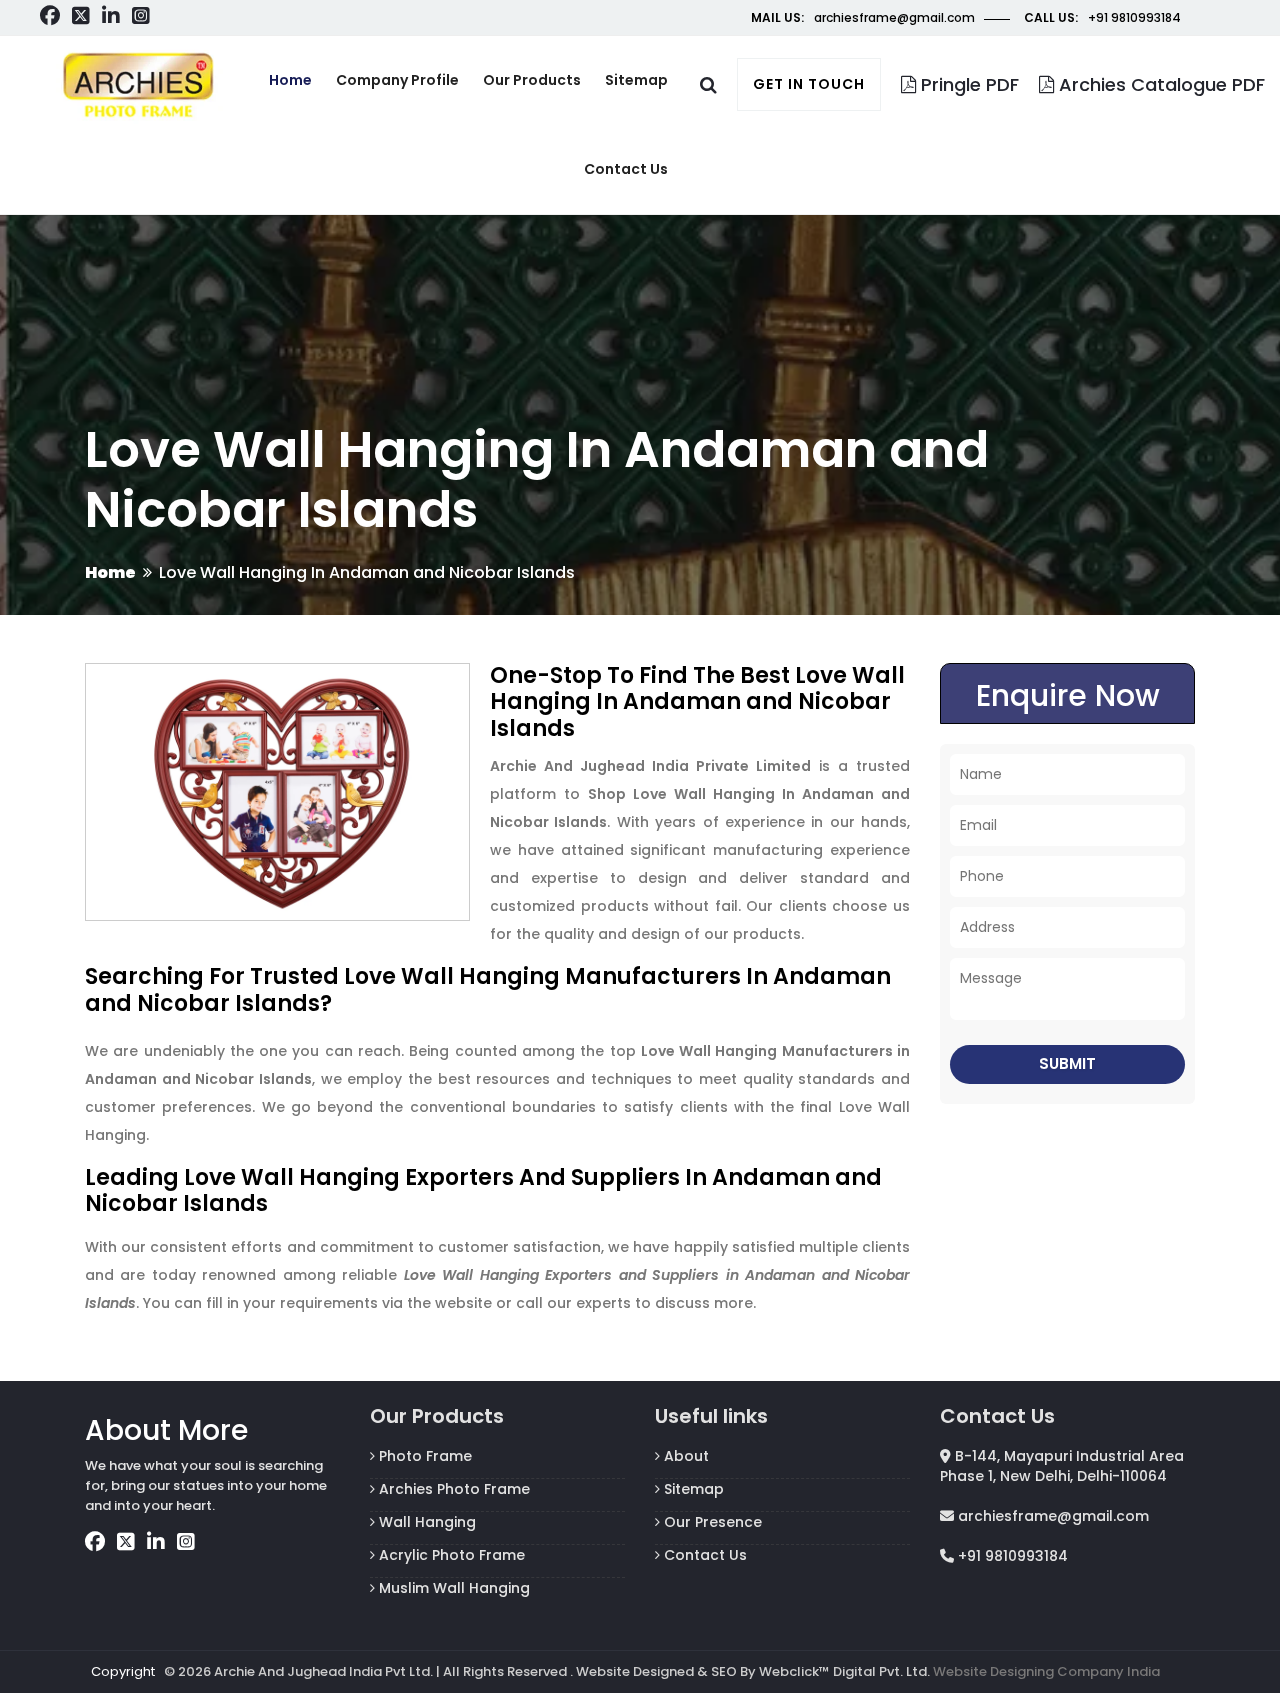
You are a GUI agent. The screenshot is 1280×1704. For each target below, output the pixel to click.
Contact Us (703, 1555)
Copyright (123, 1671)
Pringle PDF (967, 84)
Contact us (626, 169)
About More (166, 1430)
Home (290, 80)
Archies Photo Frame (452, 1489)
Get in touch (809, 84)
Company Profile (397, 80)
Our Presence (711, 1522)
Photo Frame (423, 1456)
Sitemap (636, 80)
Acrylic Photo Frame (450, 1555)
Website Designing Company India (1046, 1671)
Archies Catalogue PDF (1159, 84)
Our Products (532, 80)
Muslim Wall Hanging (452, 1588)
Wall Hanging (425, 1522)
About (684, 1456)
